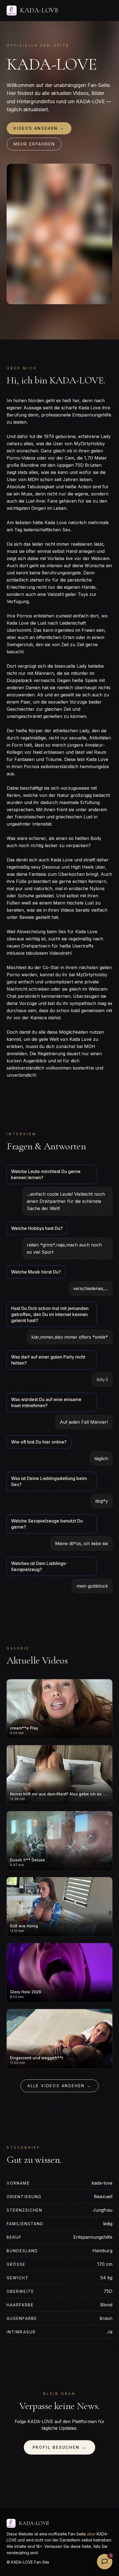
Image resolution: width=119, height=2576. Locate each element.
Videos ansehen (39, 128)
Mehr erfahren (34, 144)
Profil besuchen (60, 2447)
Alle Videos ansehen (59, 2086)
